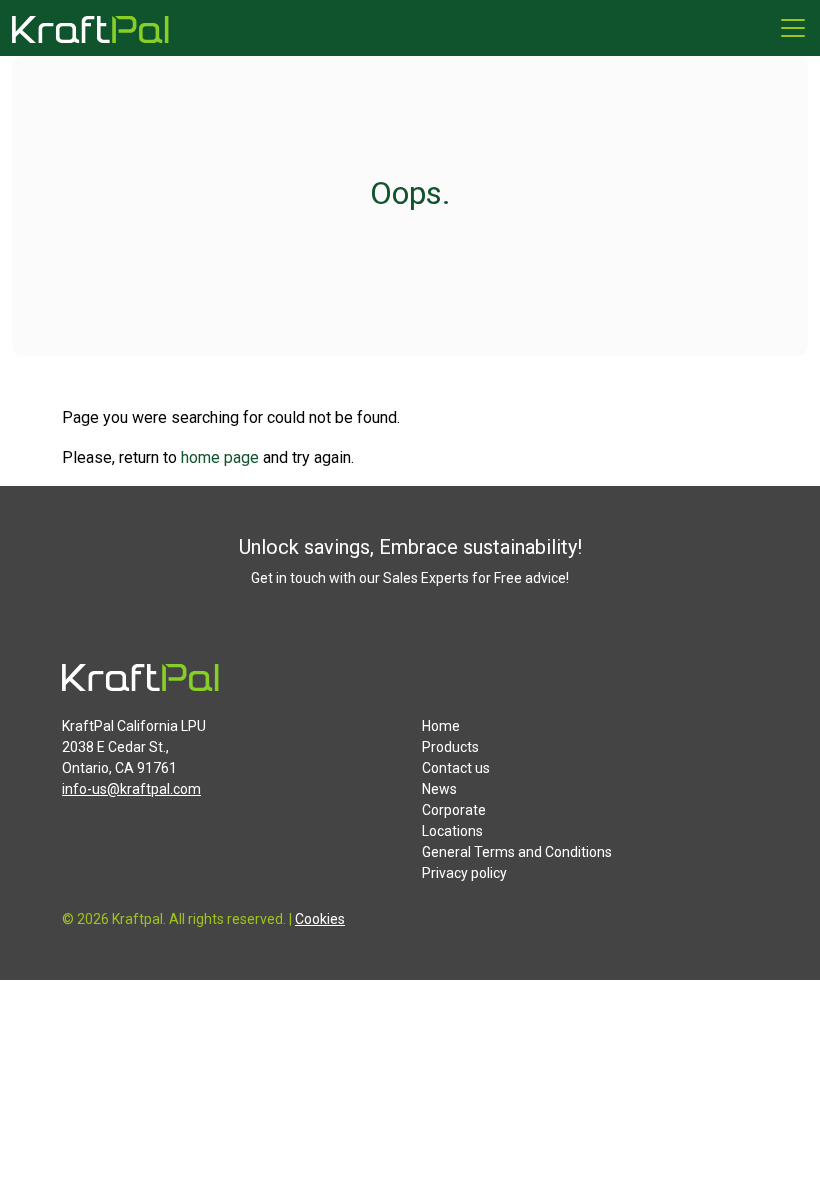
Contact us (456, 768)
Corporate (454, 810)
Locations (452, 831)
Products (450, 747)
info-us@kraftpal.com (131, 789)
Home (441, 726)
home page (220, 457)
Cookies (320, 919)
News (439, 789)
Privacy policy (464, 873)
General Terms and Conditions (517, 852)
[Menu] (793, 28)
